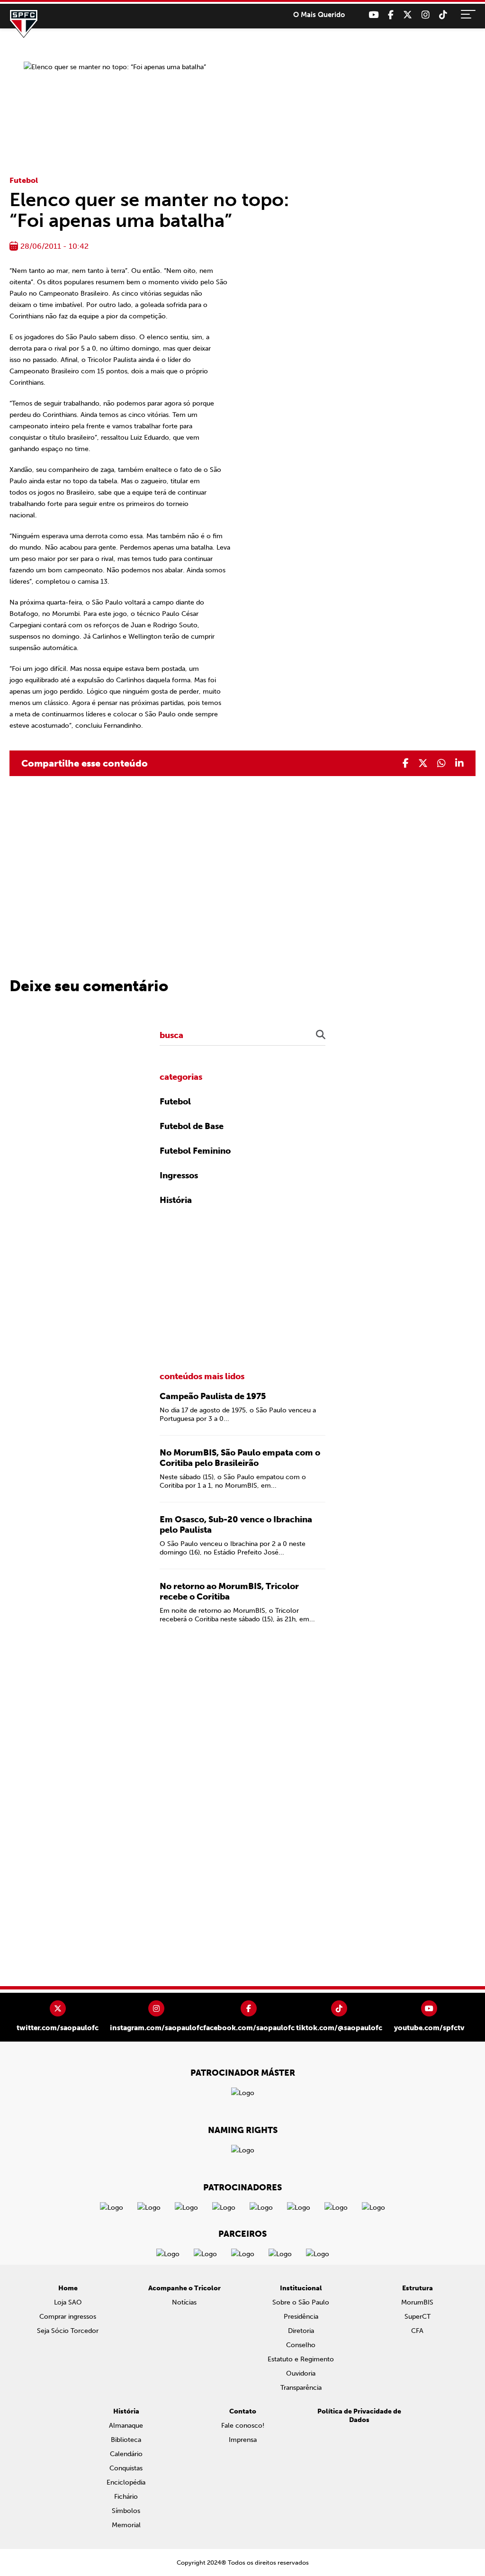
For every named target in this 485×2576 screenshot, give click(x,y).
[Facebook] (391, 15)
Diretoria (301, 2331)
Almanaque (126, 2426)
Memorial (126, 2525)
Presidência (301, 2317)
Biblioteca (126, 2440)
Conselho (301, 2345)
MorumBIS (417, 2302)
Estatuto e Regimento (301, 2359)
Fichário (126, 2497)
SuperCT (418, 2317)
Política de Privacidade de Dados (359, 2416)
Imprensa (243, 2440)
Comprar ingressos (68, 2317)
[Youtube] (373, 15)
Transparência (301, 2388)
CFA (417, 2331)
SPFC (24, 24)
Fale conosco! (243, 2426)
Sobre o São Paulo (301, 2302)
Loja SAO (68, 2302)
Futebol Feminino (195, 1151)
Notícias (184, 2302)
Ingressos (179, 1175)
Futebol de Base (192, 1126)
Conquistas (126, 2468)
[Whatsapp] (441, 763)
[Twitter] (408, 15)
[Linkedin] (459, 763)
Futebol (24, 180)
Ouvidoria (301, 2373)
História (176, 1200)
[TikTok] (443, 15)
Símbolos (126, 2511)
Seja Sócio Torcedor (68, 2331)
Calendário (126, 2454)
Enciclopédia (126, 2482)
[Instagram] (426, 15)
